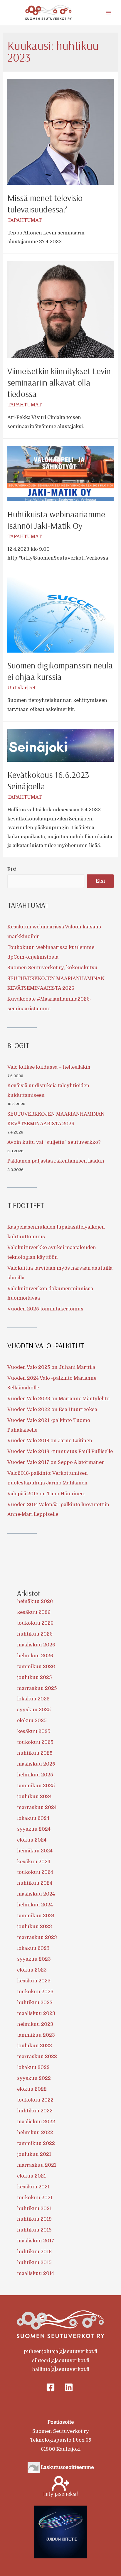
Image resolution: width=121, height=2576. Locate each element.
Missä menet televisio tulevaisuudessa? (45, 203)
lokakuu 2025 (33, 1699)
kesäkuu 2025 (34, 1731)
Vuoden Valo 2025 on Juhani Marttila (51, 1367)
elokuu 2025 (32, 1721)
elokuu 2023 (32, 1970)
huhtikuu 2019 (34, 2219)
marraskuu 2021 (37, 2165)
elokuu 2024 (32, 1840)
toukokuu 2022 (35, 2100)
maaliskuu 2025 (36, 1764)
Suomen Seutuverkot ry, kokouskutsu (52, 968)
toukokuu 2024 (35, 1872)
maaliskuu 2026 (36, 1645)
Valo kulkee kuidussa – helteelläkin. (49, 1067)
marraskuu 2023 (37, 1937)
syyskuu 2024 (34, 1829)
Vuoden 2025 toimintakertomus (45, 1309)
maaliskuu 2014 (36, 2273)
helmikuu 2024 (35, 1905)
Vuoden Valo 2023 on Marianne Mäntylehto (58, 1399)
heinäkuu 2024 (35, 1851)
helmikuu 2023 (35, 2024)
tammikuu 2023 (36, 2035)
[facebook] (52, 2387)
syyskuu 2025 (34, 1710)
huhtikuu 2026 (35, 1634)
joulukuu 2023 (35, 1926)
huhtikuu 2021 (34, 2208)
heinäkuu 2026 (35, 1601)
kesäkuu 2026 (34, 1612)
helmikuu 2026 (35, 1656)
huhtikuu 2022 (35, 2111)
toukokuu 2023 (35, 1992)
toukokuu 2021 (35, 2198)
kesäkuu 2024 (34, 1862)
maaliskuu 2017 (36, 2241)
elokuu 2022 (32, 2089)
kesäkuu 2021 (33, 2187)
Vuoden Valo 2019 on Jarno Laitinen (50, 1441)
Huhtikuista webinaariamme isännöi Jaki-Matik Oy (56, 520)
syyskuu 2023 (34, 1959)
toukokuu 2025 (35, 1742)
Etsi (12, 869)
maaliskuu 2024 (36, 1894)
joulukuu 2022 (35, 2046)
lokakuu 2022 (33, 2067)
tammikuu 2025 (36, 1786)
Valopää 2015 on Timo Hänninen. (46, 1494)
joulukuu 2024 (34, 1797)
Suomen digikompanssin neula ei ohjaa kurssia (60, 671)
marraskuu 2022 (37, 2056)
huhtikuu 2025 (35, 1753)
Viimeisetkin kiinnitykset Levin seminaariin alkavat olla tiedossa (59, 382)
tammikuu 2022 (36, 2143)
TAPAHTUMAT (25, 220)
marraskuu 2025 (37, 1688)
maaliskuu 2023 (36, 2013)
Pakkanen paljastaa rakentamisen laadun (56, 1161)
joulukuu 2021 (34, 2154)
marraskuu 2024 (37, 1807)
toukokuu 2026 (35, 1623)
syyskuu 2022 (34, 2078)
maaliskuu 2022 (36, 2122)
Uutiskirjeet (21, 688)
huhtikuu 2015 (34, 2262)
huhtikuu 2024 (35, 1883)
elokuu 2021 (31, 2176)
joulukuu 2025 (35, 1677)
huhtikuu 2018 (34, 2230)
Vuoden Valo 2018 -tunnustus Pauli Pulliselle (60, 1451)
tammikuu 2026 (36, 1667)
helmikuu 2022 (35, 2132)
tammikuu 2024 (36, 1916)
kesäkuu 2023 (34, 1981)
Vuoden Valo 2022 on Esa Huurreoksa (52, 1409)
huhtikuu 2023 (35, 2002)
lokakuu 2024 (33, 1818)
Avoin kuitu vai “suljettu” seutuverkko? (54, 1142)
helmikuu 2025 (35, 1775)
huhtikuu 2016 (34, 2252)
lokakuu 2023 (33, 1948)
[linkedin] (69, 2387)
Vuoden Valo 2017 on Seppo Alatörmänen (56, 1462)
